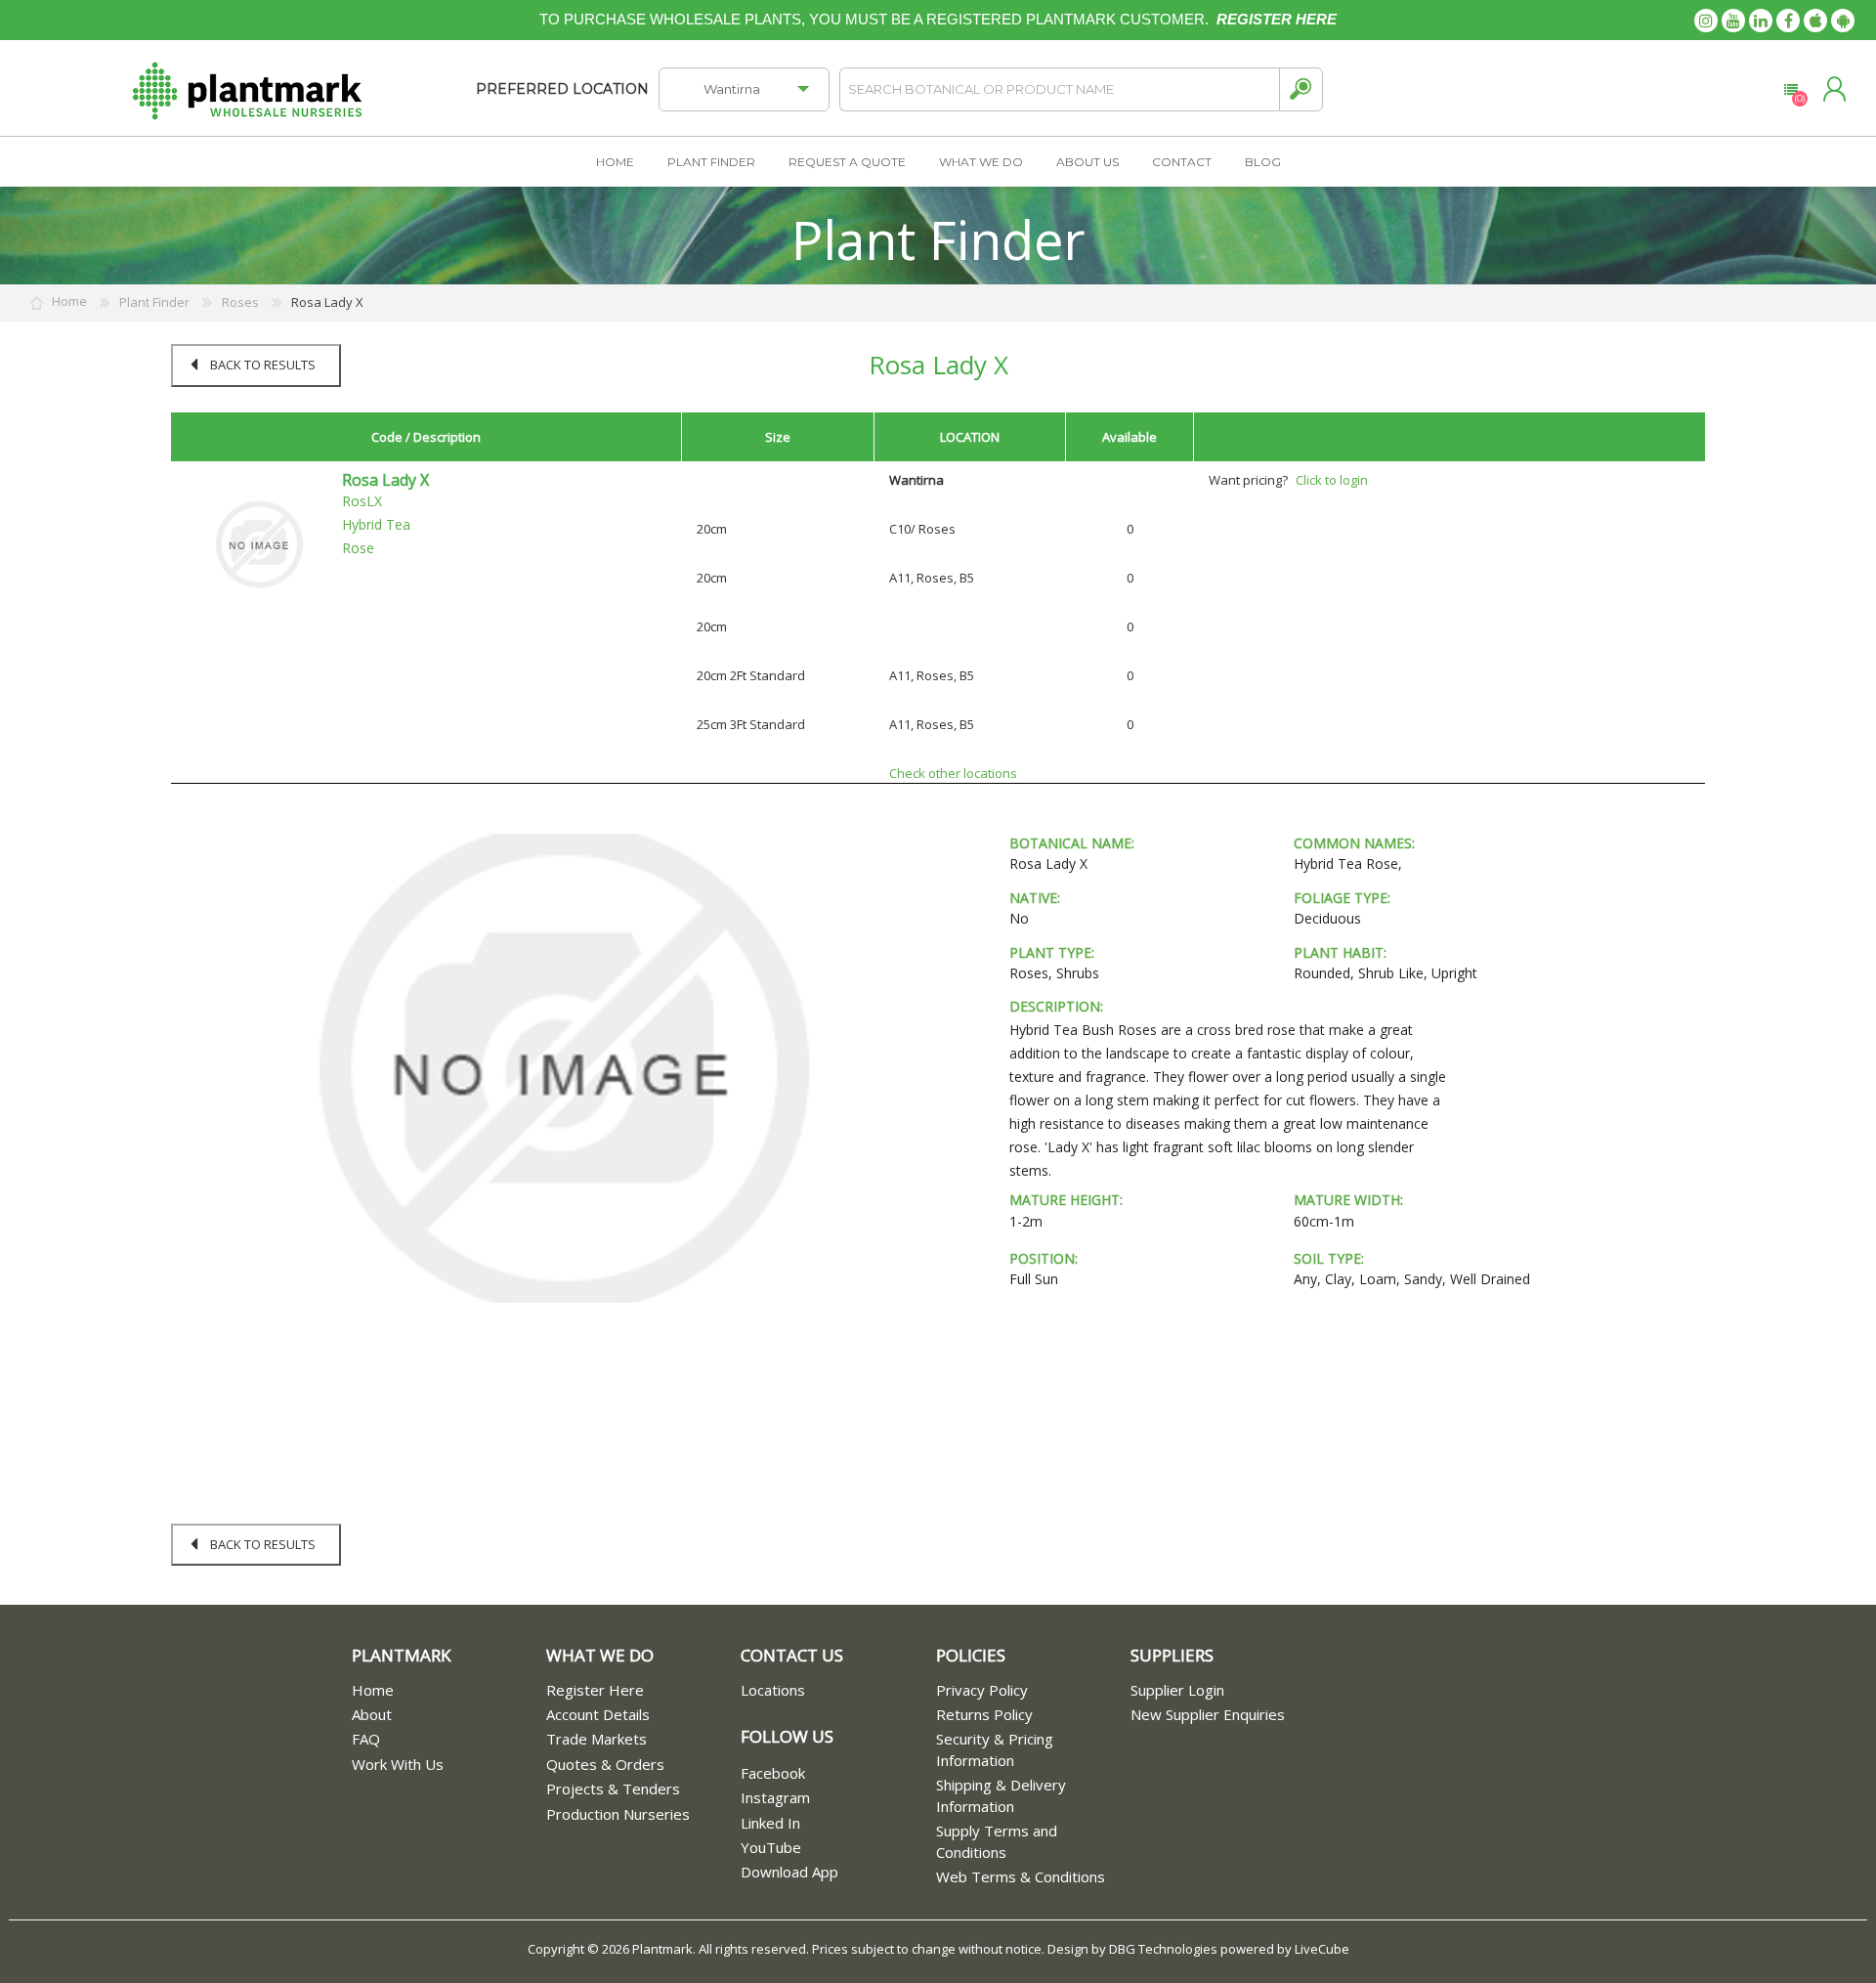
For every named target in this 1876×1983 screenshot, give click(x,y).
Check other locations (953, 773)
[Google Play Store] (1843, 21)
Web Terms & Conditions (1021, 1876)
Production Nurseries (618, 1814)
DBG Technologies (1163, 1949)
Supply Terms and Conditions (997, 1841)
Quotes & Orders (605, 1764)
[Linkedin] (1761, 21)
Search (1301, 89)
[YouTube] (1733, 21)
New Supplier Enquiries (1208, 1714)
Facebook (773, 1773)
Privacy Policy (982, 1690)
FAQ (366, 1739)
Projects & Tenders (613, 1789)
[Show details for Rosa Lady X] (259, 543)
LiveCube (1322, 1949)
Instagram (775, 1797)
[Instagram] (1706, 21)
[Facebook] (1788, 21)
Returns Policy (984, 1714)
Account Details (598, 1714)
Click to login (1332, 480)
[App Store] (1815, 21)
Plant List (1791, 90)
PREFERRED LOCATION (562, 89)
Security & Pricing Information (995, 1749)
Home (373, 1690)
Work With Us (398, 1764)
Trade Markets (597, 1739)
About (372, 1714)
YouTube (771, 1847)
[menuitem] (449, 1690)
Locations (773, 1690)
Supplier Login (1177, 1690)
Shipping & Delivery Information (1001, 1795)
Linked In (770, 1823)
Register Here (595, 1690)
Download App (789, 1872)
